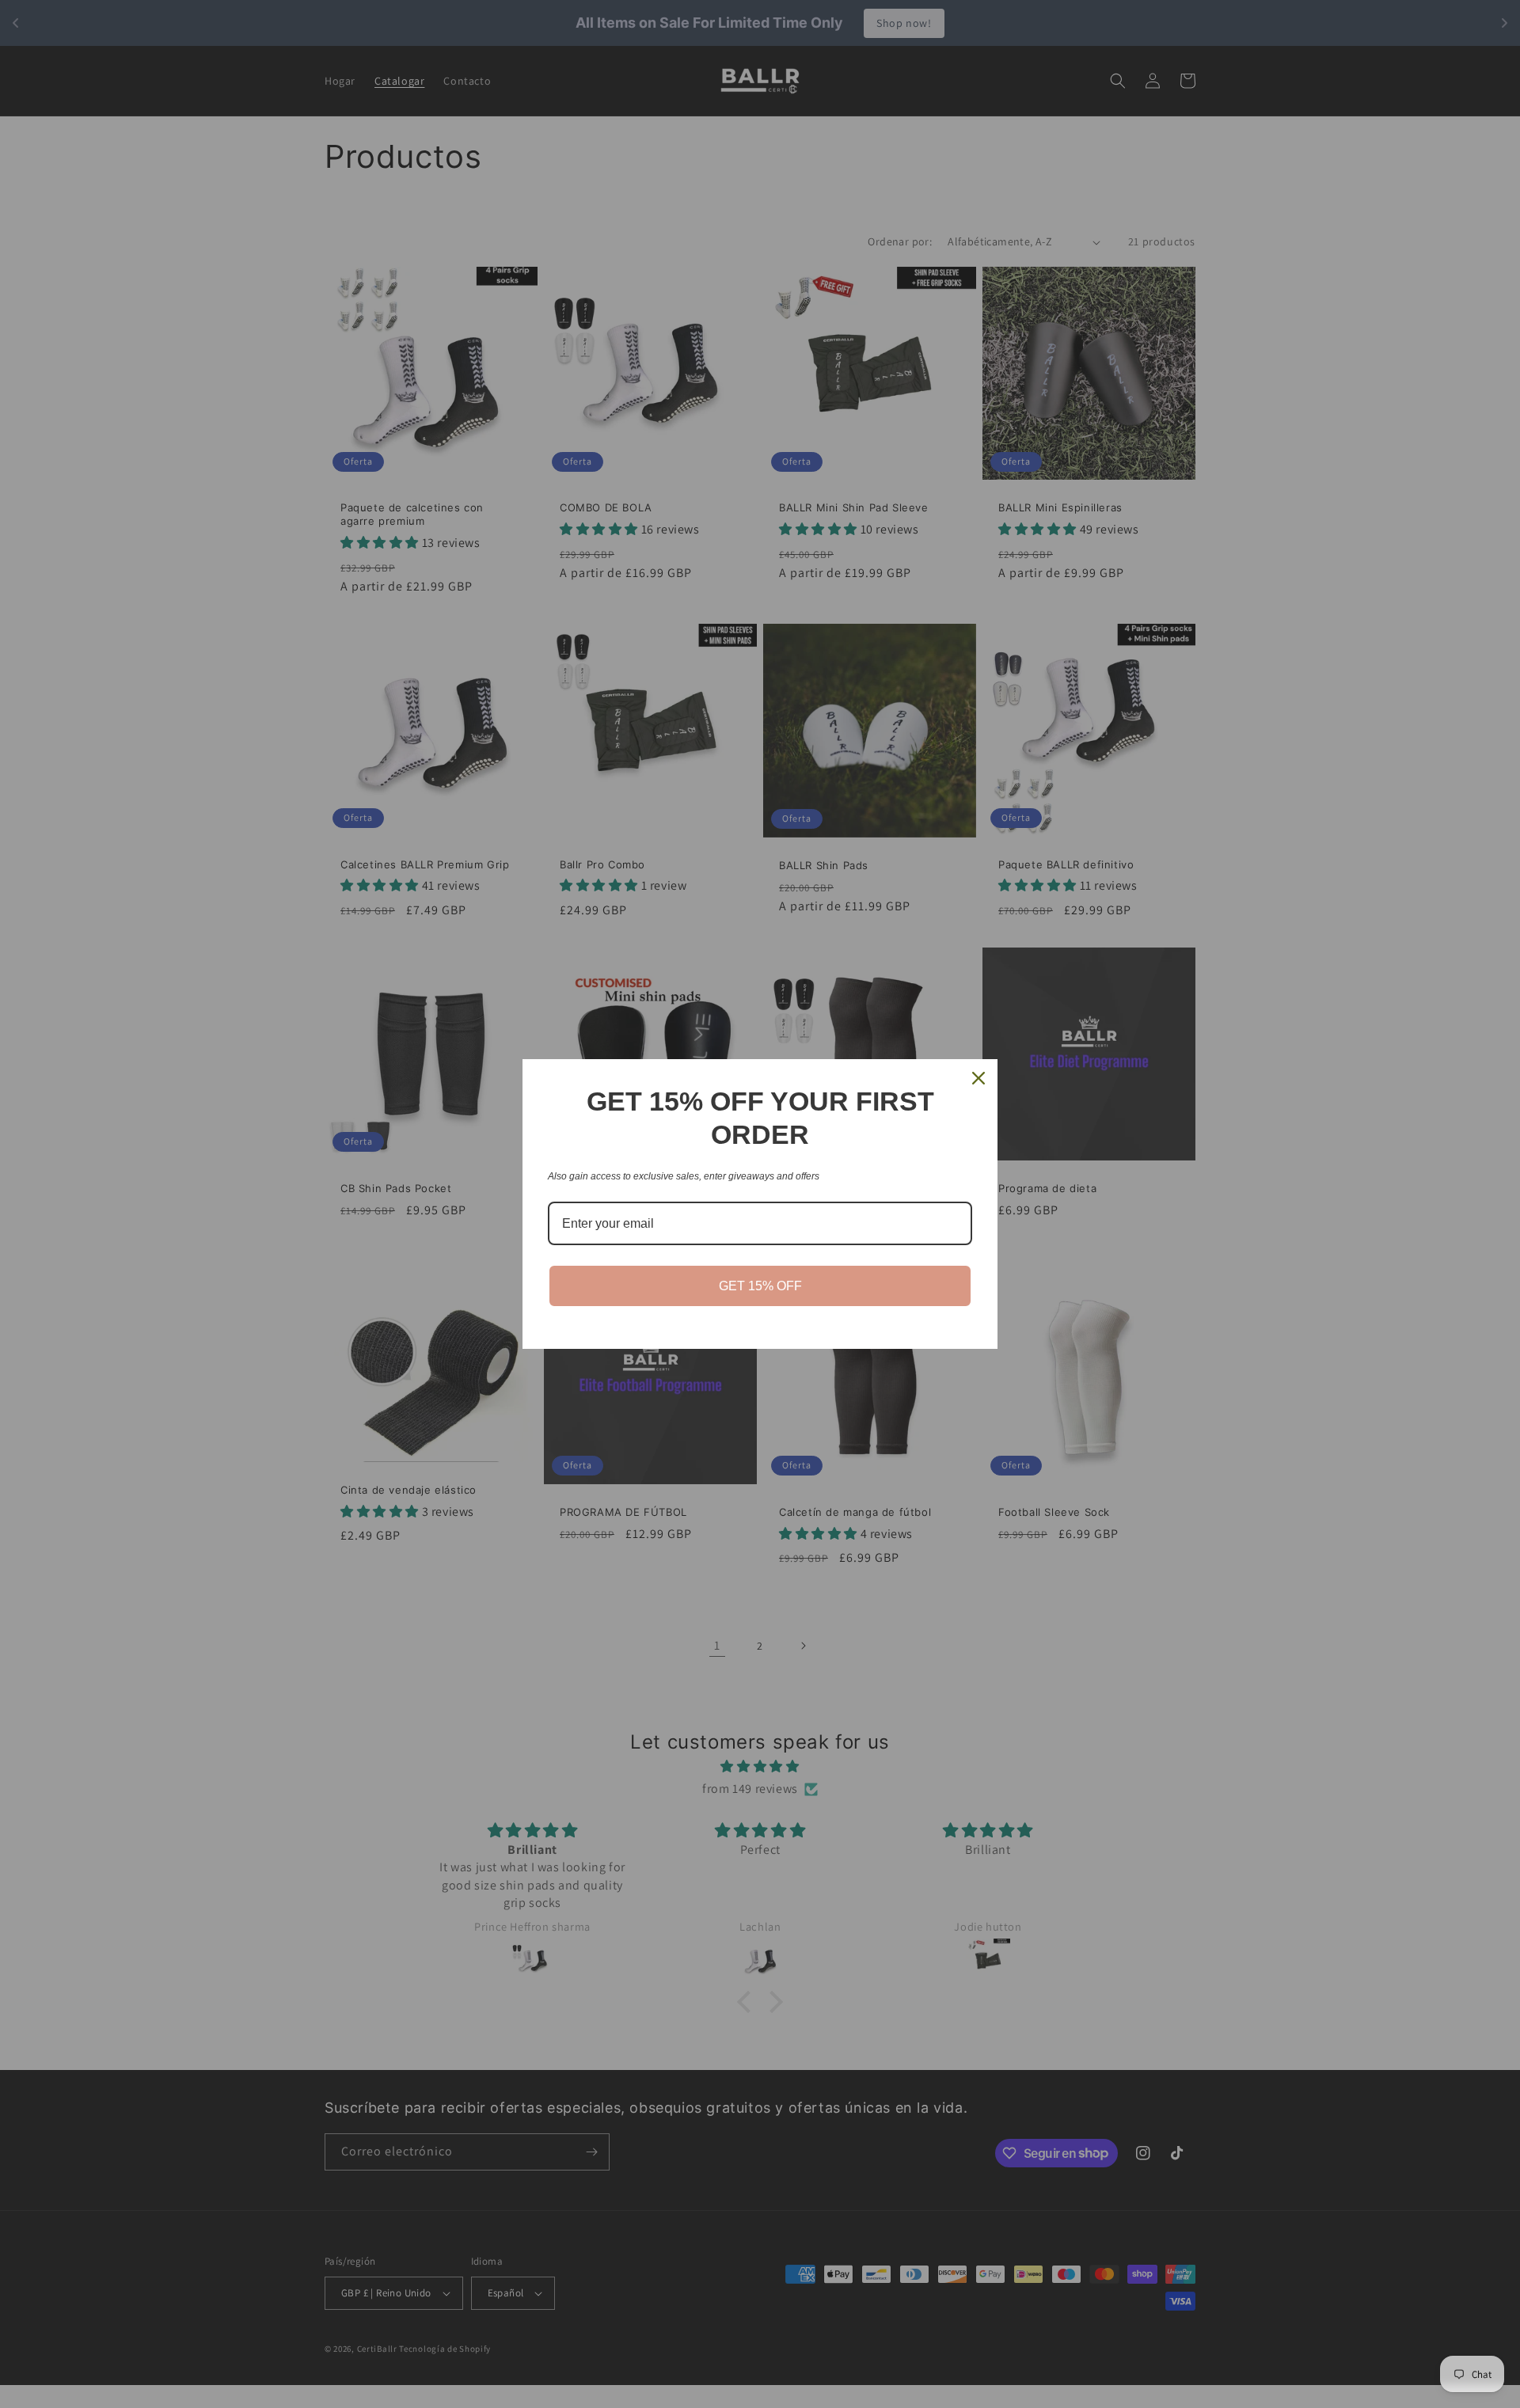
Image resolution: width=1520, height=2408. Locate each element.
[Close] (978, 1078)
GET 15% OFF (760, 1286)
